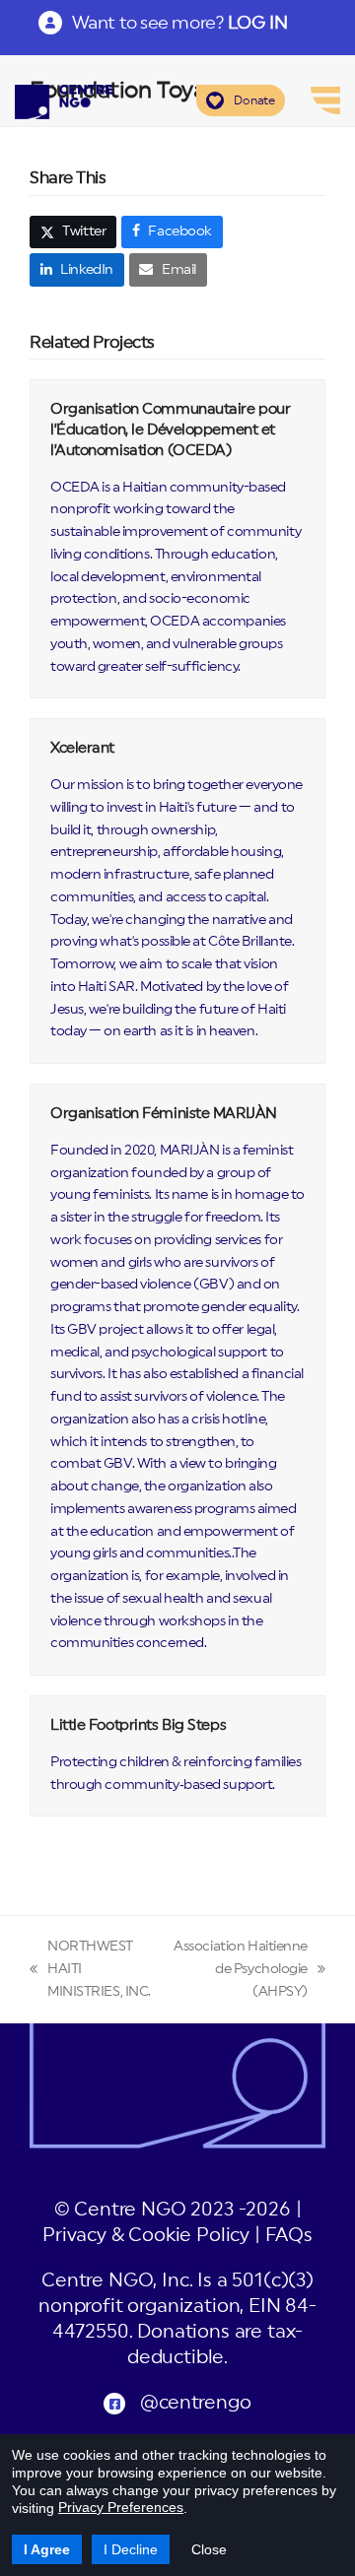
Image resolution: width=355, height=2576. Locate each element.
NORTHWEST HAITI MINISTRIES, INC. (90, 1971)
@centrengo (195, 2403)
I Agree (47, 2549)
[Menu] (325, 100)
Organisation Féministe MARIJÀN (164, 1114)
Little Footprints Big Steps (138, 1725)
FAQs (289, 2236)
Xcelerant (82, 748)
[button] (73, 232)
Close (209, 2549)
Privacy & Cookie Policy (146, 2236)
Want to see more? (179, 23)
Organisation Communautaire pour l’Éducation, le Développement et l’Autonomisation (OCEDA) (170, 429)
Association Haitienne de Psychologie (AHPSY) (240, 1971)
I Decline (131, 2549)
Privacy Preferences (121, 2507)
